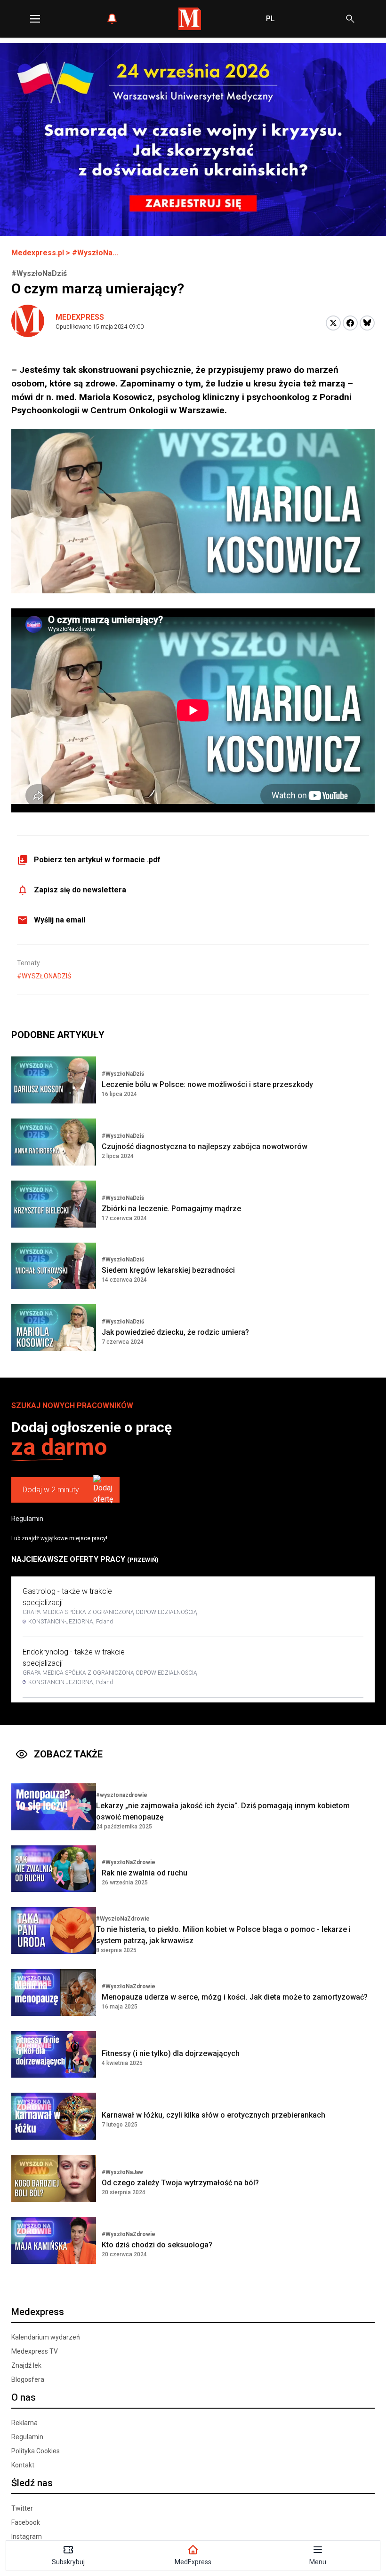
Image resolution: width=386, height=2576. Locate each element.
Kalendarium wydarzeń (46, 2337)
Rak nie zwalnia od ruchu (145, 1873)
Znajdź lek (26, 2365)
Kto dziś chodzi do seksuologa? (157, 2245)
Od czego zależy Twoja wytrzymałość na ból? (180, 2183)
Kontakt (23, 2465)
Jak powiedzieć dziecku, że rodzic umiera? (175, 1332)
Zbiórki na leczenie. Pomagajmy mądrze (171, 1209)
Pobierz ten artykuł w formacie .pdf (97, 860)
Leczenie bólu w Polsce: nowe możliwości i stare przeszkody (207, 1084)
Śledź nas (32, 2483)
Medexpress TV (35, 2351)
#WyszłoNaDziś (44, 976)
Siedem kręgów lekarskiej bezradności (168, 1270)
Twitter (22, 2508)
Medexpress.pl (38, 253)
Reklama (24, 2423)
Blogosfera (28, 2379)
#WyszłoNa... (95, 253)
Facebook (26, 2522)
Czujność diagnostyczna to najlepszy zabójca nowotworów (205, 1146)
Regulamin (27, 1519)
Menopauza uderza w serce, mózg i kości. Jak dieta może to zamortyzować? (235, 1997)
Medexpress (80, 317)
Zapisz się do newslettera (80, 890)
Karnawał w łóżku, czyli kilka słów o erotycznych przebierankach (213, 2115)
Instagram (27, 2537)
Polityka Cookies (36, 2451)
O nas (24, 2397)
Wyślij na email (60, 920)
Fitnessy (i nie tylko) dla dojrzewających (171, 2053)
